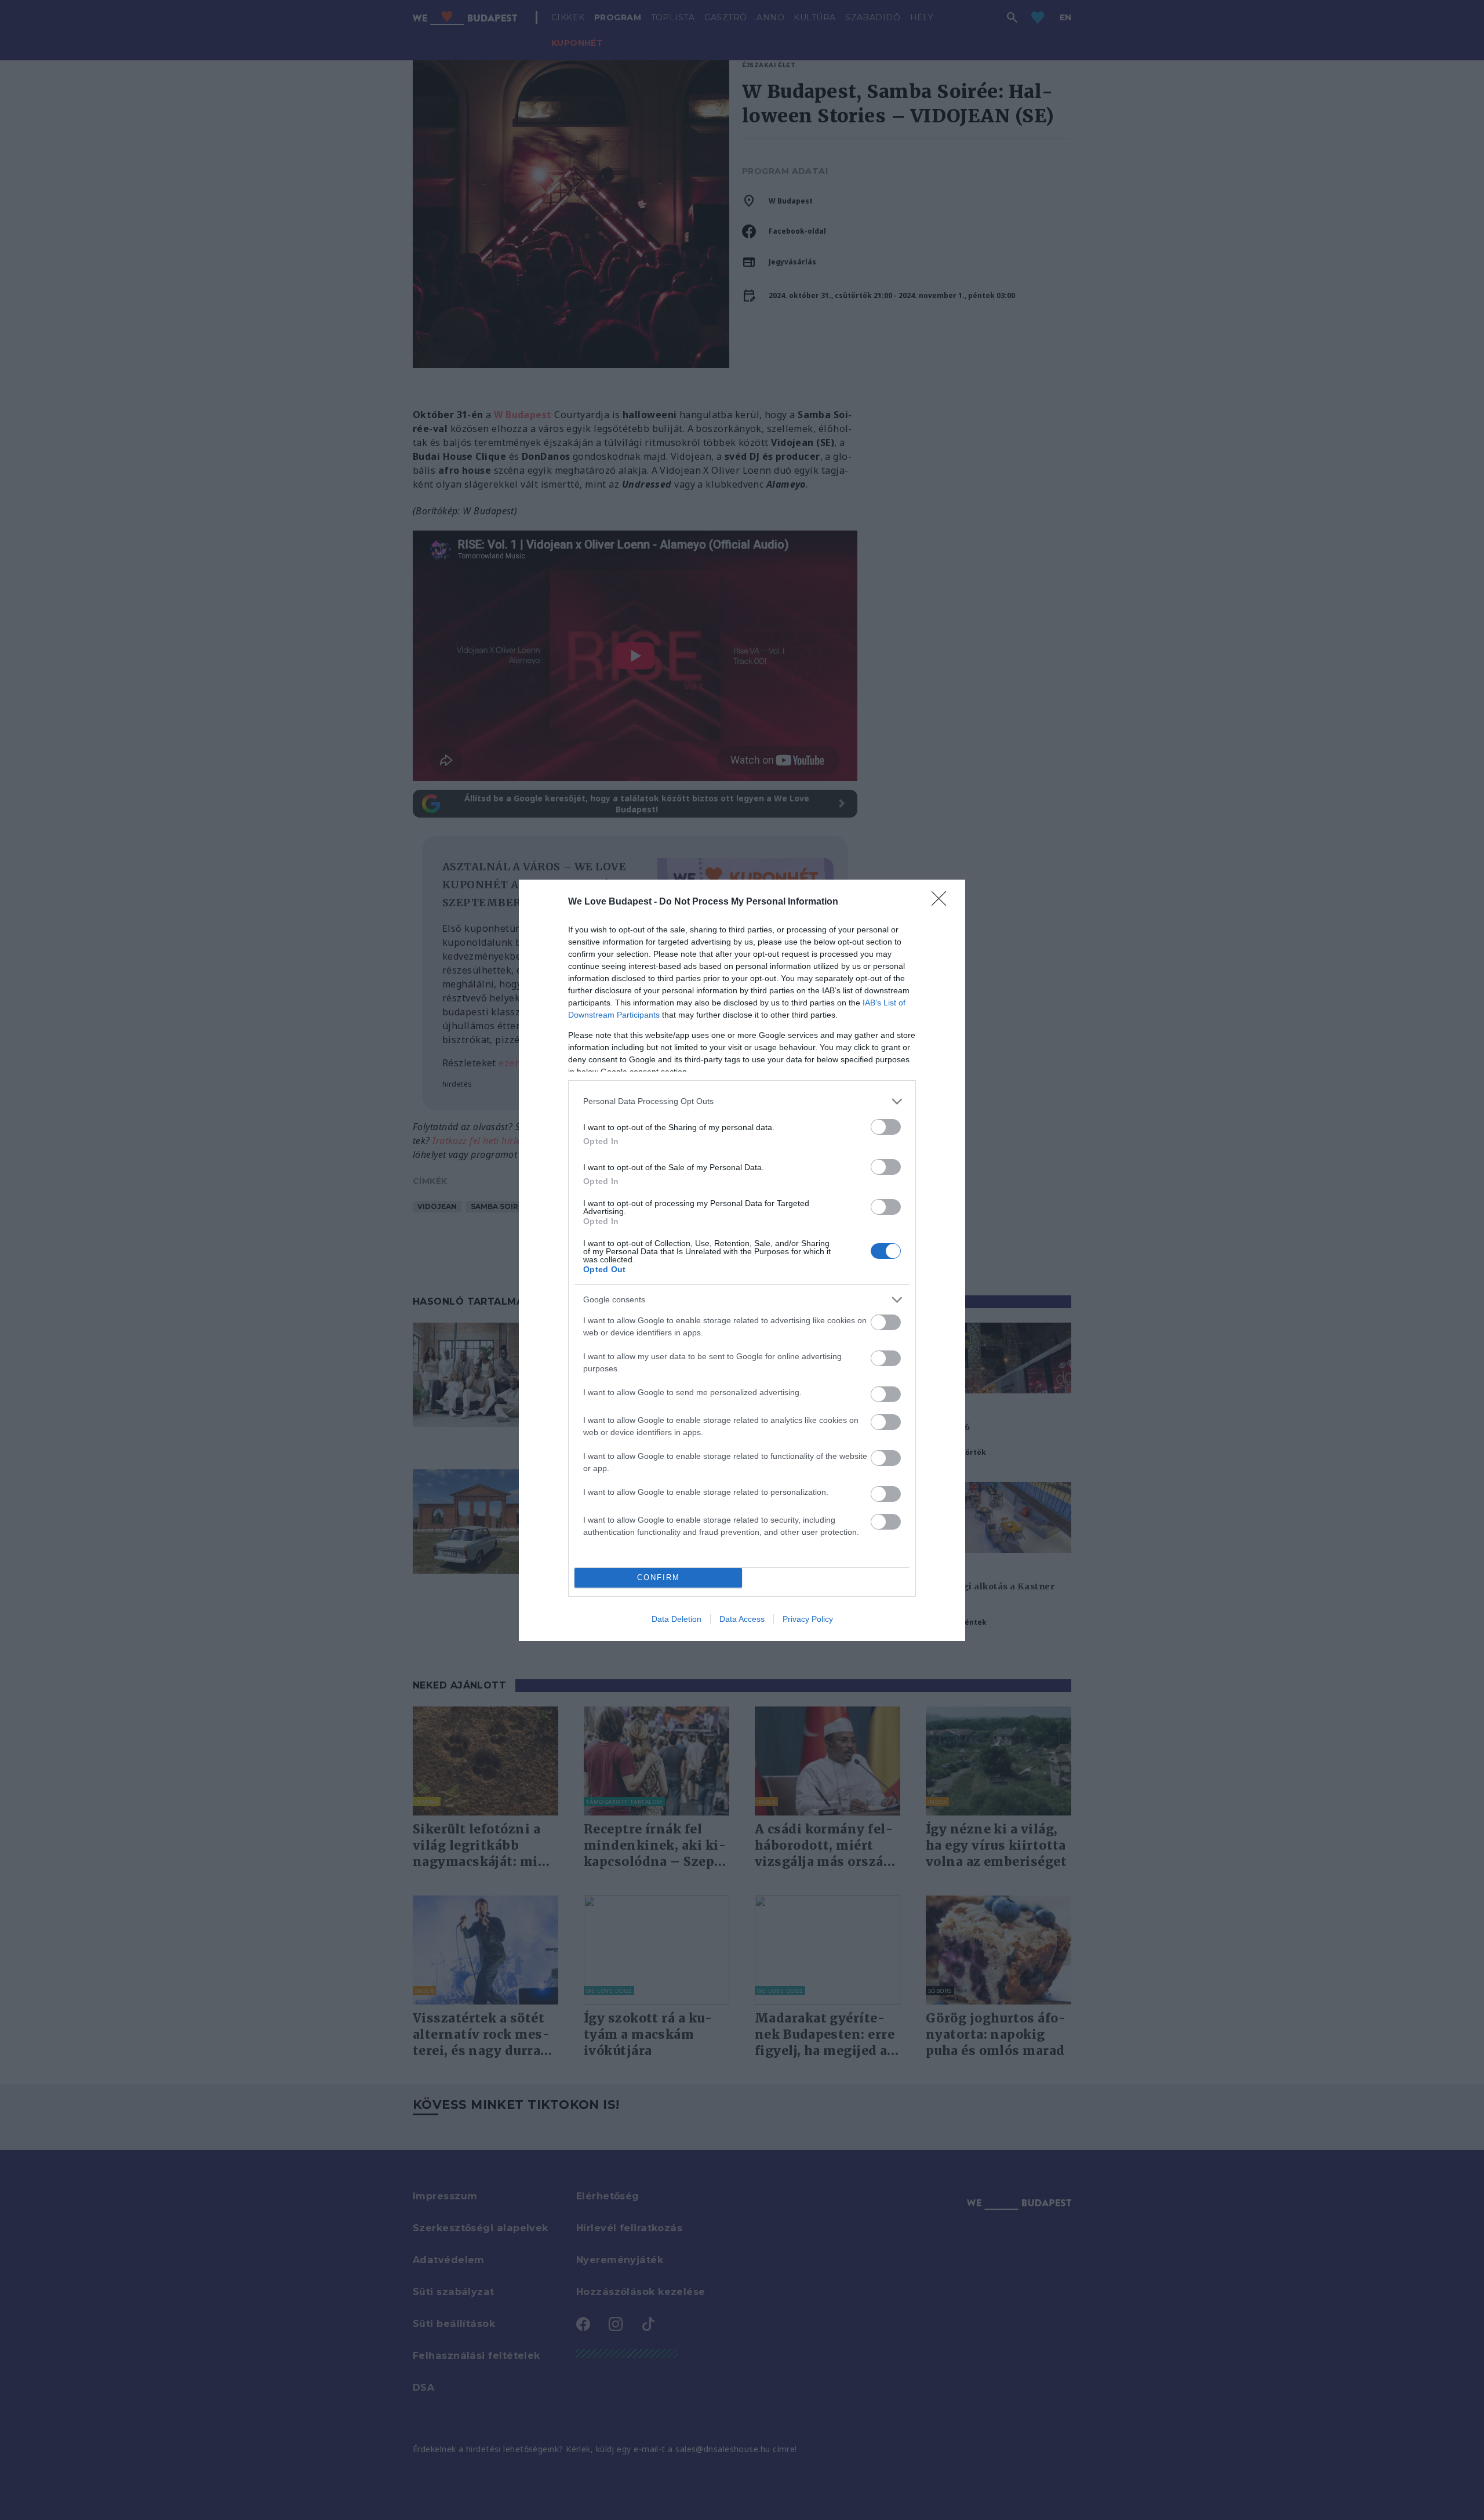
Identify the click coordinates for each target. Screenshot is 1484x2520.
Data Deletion (676, 1619)
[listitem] (742, 1101)
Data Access (742, 1619)
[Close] (943, 902)
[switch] (886, 1127)
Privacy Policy (808, 1619)
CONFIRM (659, 1577)
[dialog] (742, 1260)
